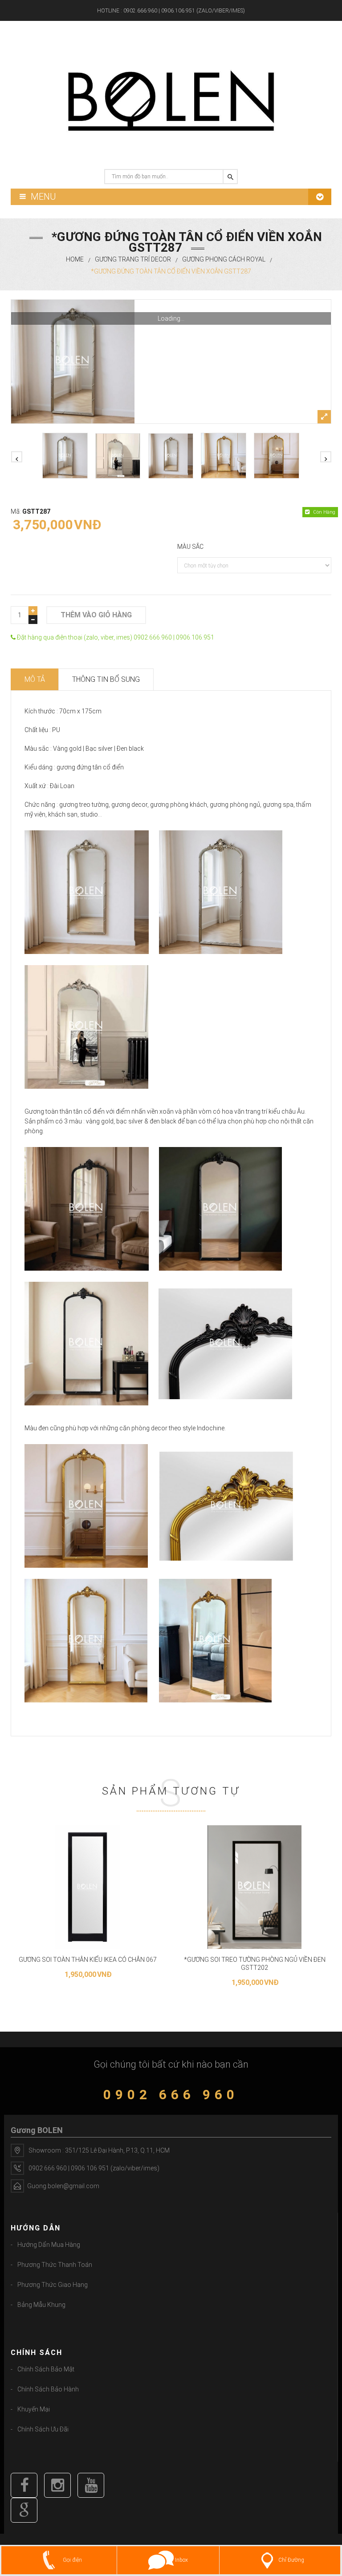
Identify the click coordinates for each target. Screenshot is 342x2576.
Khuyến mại (34, 2409)
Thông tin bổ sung (106, 679)
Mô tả (35, 679)
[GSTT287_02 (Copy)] (224, 456)
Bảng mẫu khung (41, 2305)
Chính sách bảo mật (46, 2369)
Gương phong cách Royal (224, 259)
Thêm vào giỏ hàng (96, 615)
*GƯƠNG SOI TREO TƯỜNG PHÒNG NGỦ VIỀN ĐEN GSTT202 (255, 1964)
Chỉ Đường (291, 2560)
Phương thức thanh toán (55, 2265)
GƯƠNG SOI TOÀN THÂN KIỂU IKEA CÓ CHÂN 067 (88, 1960)
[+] (33, 611)
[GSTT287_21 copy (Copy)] (118, 456)
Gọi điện (72, 2560)
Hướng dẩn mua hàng (49, 2245)
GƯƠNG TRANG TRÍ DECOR (133, 259)
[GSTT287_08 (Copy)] (277, 455)
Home (75, 259)
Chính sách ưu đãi (43, 2429)
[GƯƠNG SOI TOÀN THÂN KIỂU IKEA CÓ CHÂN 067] (88, 1887)
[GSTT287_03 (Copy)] (171, 456)
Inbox (181, 2560)
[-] (33, 620)
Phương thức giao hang (53, 2285)
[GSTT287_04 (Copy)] (171, 362)
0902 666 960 (171, 2095)
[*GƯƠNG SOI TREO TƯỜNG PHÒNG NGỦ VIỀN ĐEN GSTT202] (254, 1887)
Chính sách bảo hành (48, 2389)
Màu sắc (190, 547)
